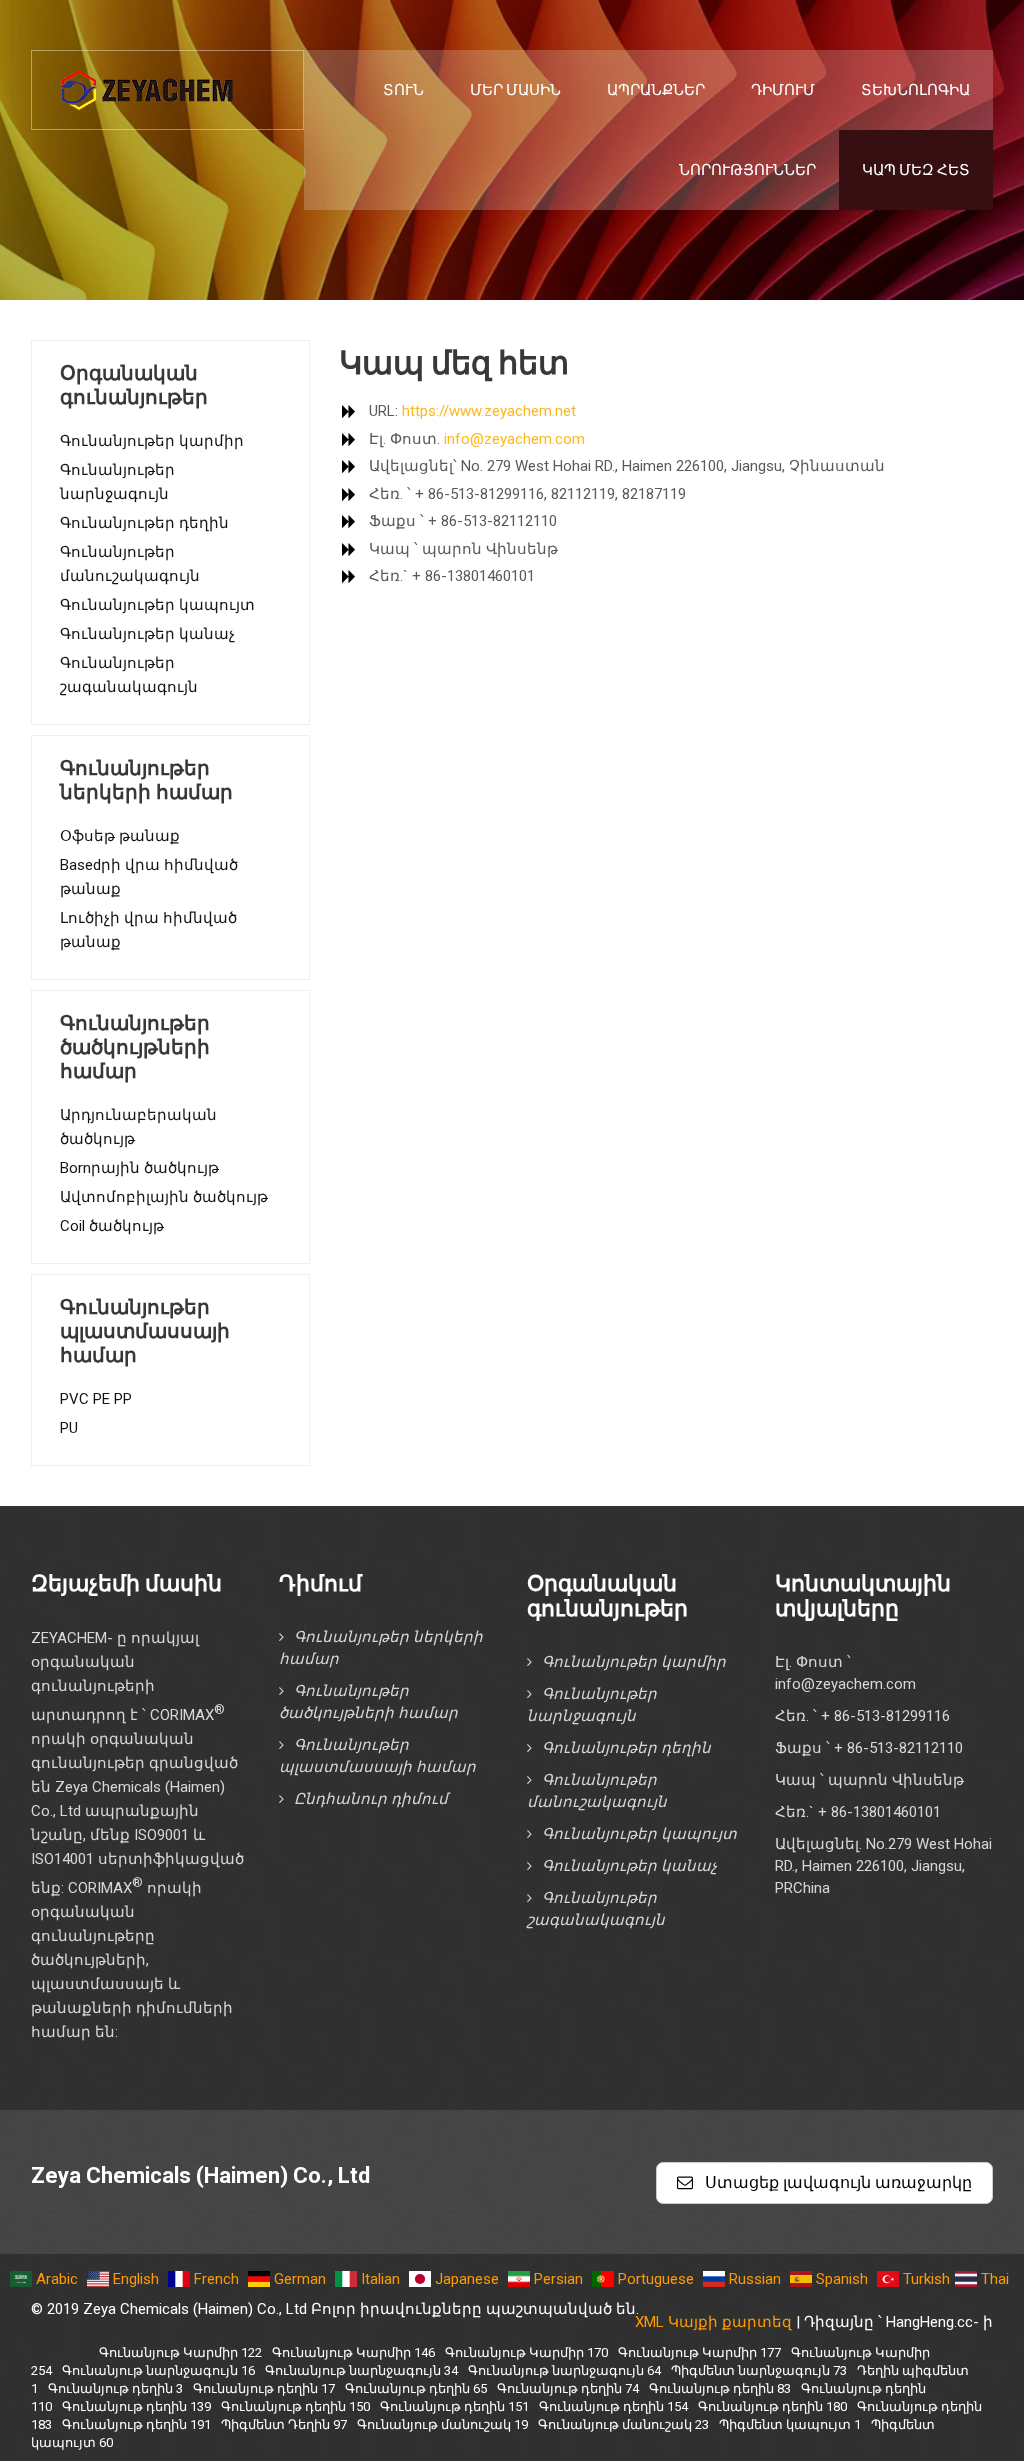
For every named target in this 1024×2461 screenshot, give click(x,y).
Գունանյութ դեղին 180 (772, 2406)
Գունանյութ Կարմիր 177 (699, 2352)
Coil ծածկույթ (112, 1226)
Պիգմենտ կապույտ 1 (790, 2424)
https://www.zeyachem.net (487, 411)
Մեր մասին (515, 90)
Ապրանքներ (656, 90)
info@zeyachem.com (514, 439)
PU (69, 1428)
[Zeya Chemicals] (149, 79)
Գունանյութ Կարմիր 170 (526, 2352)
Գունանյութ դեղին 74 (568, 2388)
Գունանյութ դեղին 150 (295, 2406)
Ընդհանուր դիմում (371, 1799)
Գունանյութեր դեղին (144, 523)
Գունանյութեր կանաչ (147, 634)
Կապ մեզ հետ (916, 170)
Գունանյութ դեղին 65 (416, 2388)
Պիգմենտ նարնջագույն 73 (759, 2370)
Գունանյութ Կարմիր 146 (353, 2352)
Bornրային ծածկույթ (139, 1168)
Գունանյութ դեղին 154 (613, 2406)
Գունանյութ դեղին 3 (115, 2388)
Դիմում (783, 90)
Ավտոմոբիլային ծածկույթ (164, 1197)
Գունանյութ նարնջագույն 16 (158, 2370)
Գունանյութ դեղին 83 (720, 2388)
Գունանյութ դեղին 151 (454, 2406)
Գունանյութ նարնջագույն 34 (361, 2370)
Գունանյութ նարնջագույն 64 (564, 2370)
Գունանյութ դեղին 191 (136, 2424)
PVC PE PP (96, 1399)
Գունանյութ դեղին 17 (264, 2388)
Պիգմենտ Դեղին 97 (284, 2424)
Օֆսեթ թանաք (120, 836)
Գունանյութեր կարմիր (152, 441)
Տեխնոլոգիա (915, 90)
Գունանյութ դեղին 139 (136, 2406)
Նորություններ (747, 170)
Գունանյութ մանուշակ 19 (442, 2424)
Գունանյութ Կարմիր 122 (180, 2352)
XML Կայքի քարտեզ (713, 2322)
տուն (403, 90)
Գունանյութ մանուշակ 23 (623, 2424)
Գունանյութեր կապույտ (157, 605)
